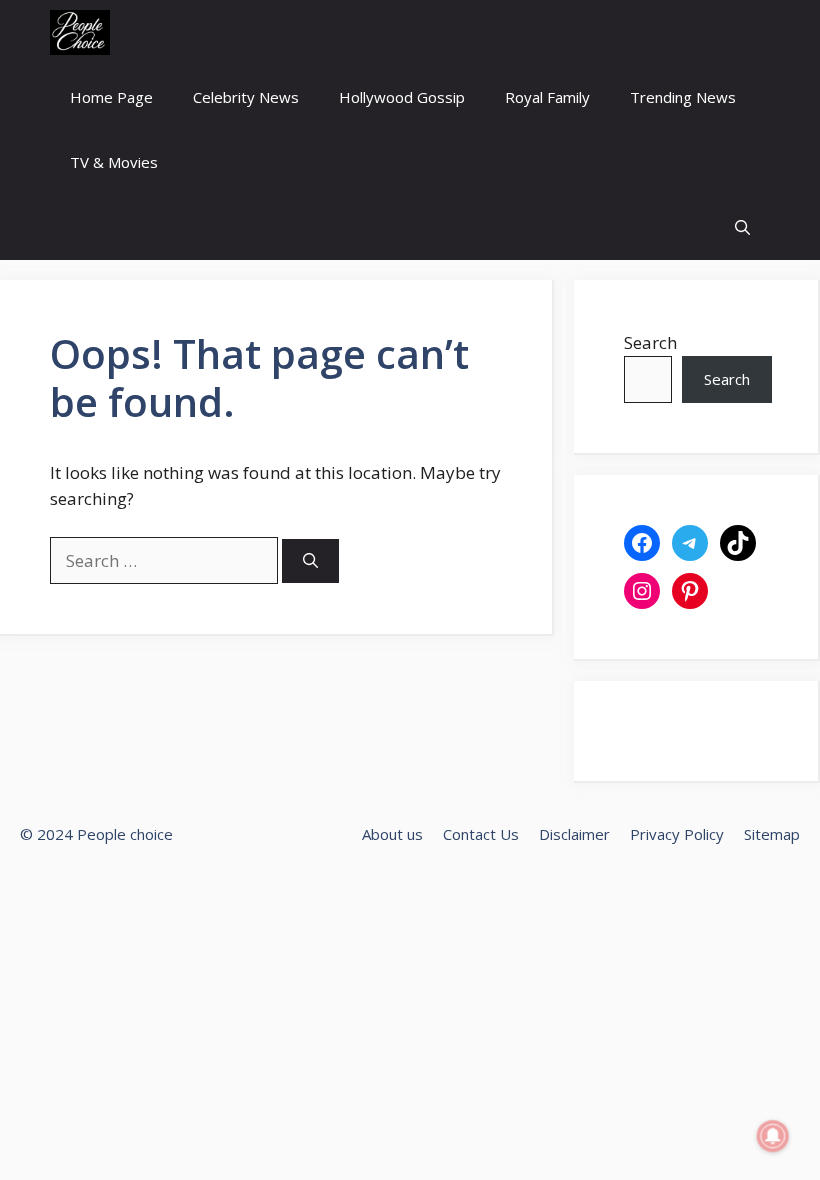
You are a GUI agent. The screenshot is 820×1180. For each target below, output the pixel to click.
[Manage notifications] (773, 1136)
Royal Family (547, 97)
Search (650, 342)
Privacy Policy (677, 834)
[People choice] (80, 32)
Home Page (111, 97)
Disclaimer (574, 834)
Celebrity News (246, 97)
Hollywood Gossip (402, 97)
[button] (742, 227)
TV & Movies (114, 162)
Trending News (683, 97)
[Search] (310, 561)
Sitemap (772, 834)
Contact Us (481, 834)
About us (392, 834)
